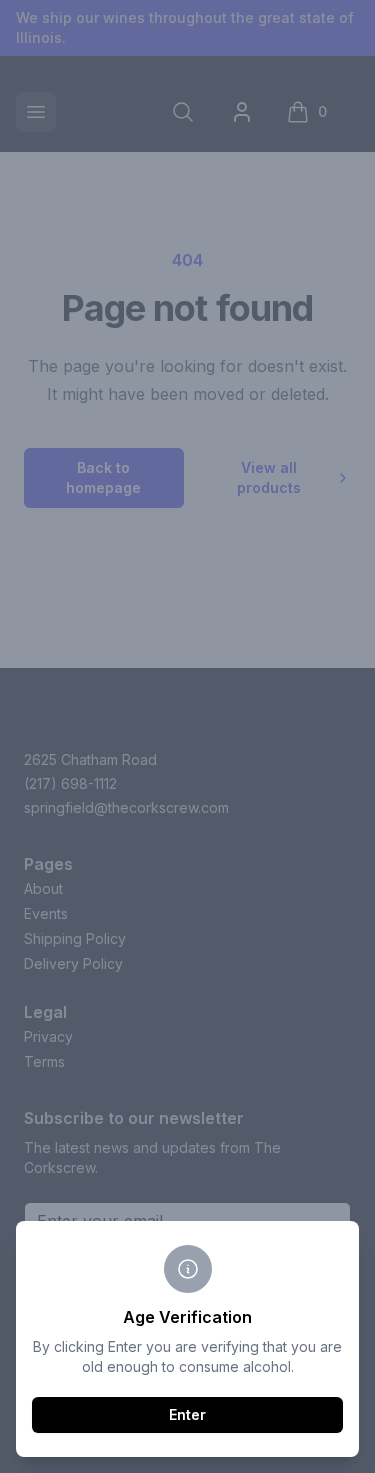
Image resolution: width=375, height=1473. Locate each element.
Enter (187, 1414)
